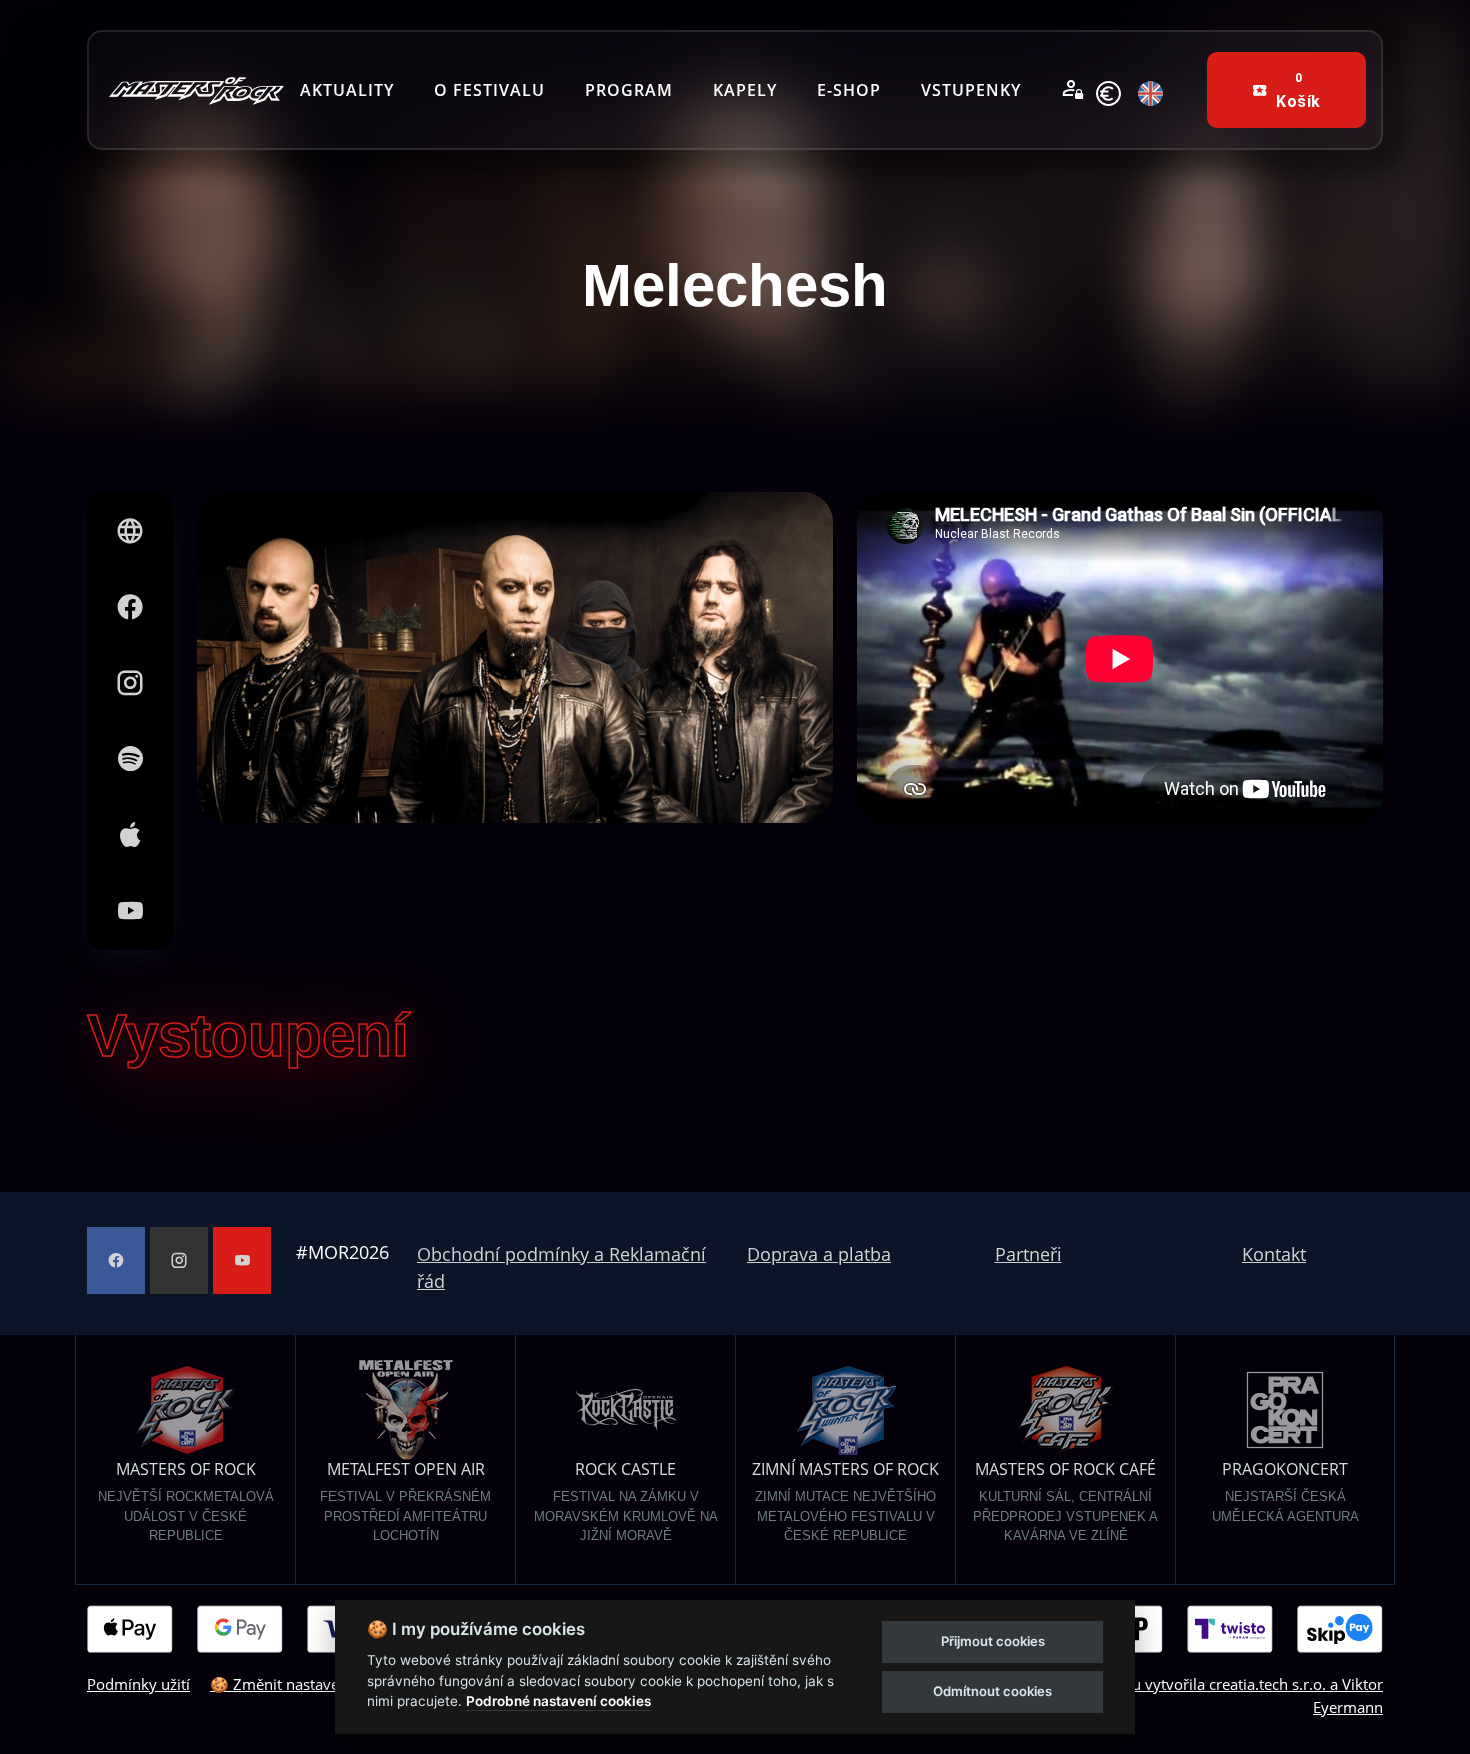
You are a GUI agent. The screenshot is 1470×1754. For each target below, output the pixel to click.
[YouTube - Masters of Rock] (242, 1260)
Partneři (1028, 1254)
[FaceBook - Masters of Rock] (116, 1260)
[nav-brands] (196, 90)
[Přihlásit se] (1073, 90)
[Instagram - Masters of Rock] (179, 1260)
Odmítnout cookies (992, 1691)
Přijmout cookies (993, 1641)
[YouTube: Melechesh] (130, 911)
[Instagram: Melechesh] (130, 683)
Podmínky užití (138, 1684)
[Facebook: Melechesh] (130, 607)
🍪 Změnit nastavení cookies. (311, 1684)
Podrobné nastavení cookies (558, 1701)
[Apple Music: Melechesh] (130, 835)
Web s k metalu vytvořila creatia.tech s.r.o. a (1175, 1684)
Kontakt (1274, 1254)
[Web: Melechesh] (130, 531)
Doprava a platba (819, 1254)
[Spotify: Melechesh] (130, 759)
